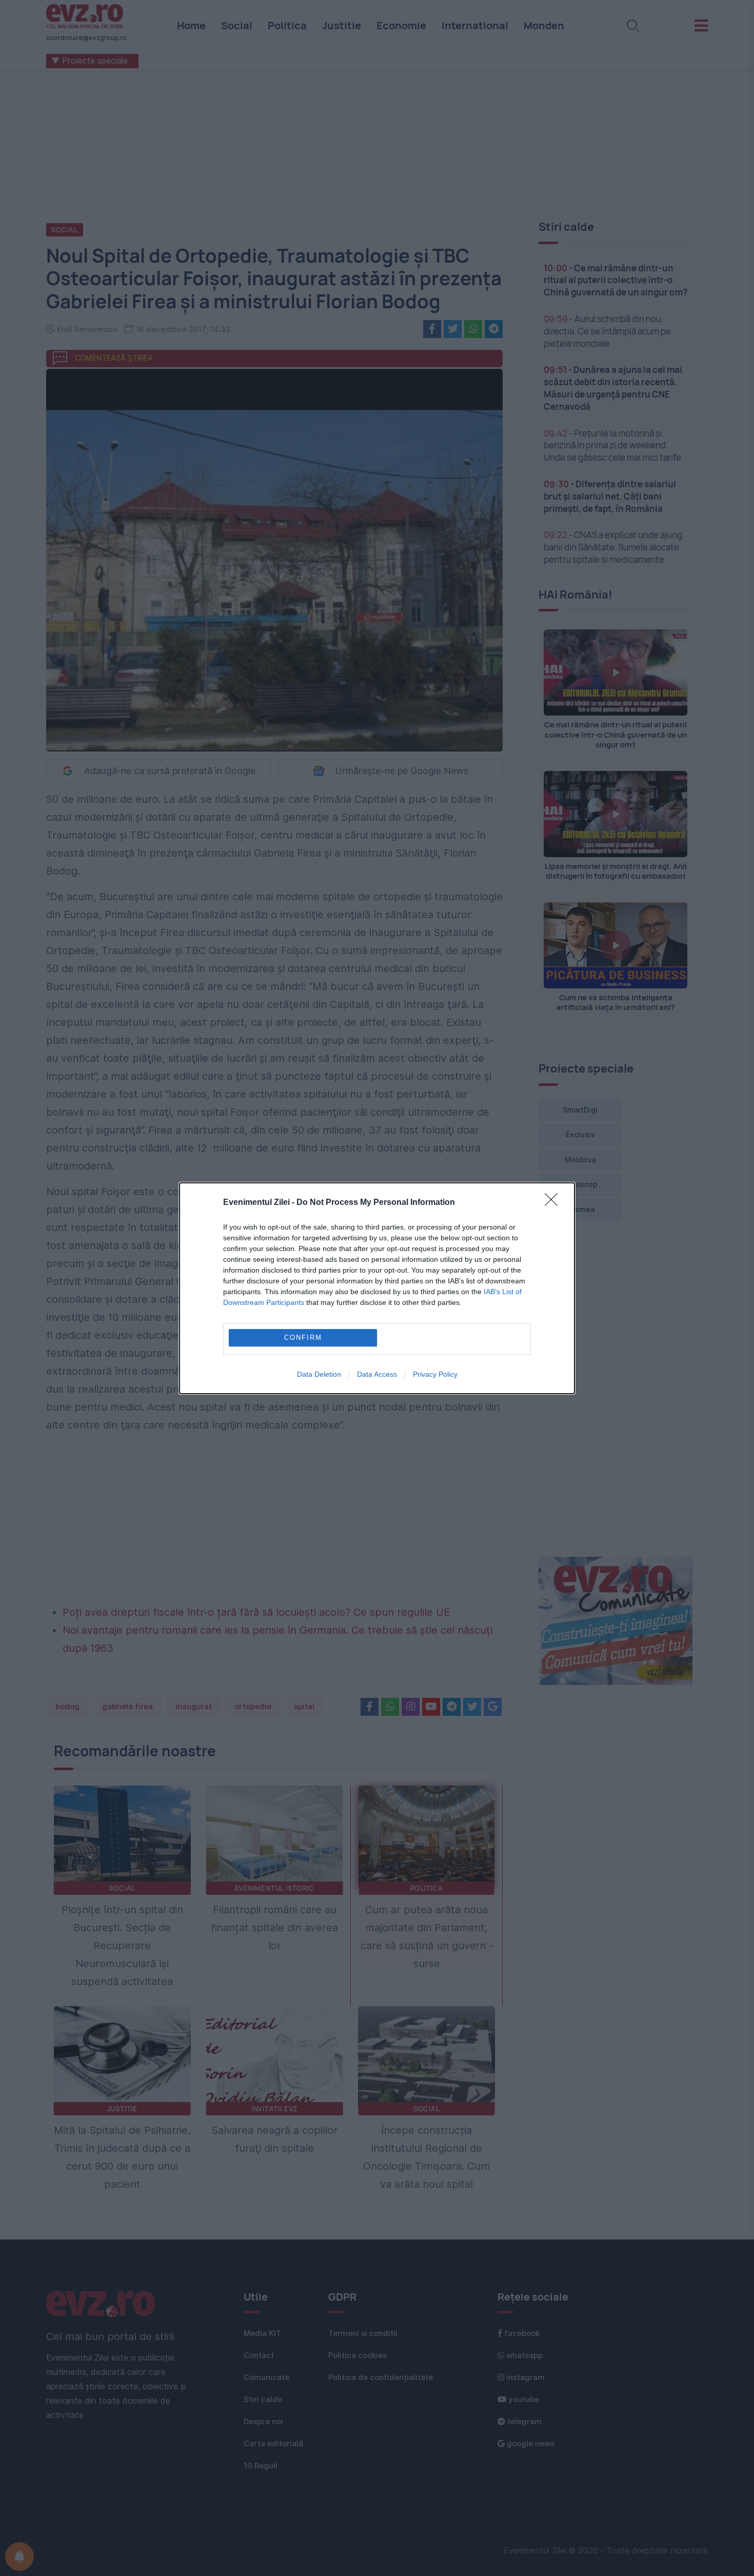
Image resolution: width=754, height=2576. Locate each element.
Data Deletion (319, 1374)
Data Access (377, 1374)
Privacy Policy (435, 1374)
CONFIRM (303, 1337)
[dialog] (377, 1288)
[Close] (554, 1203)
